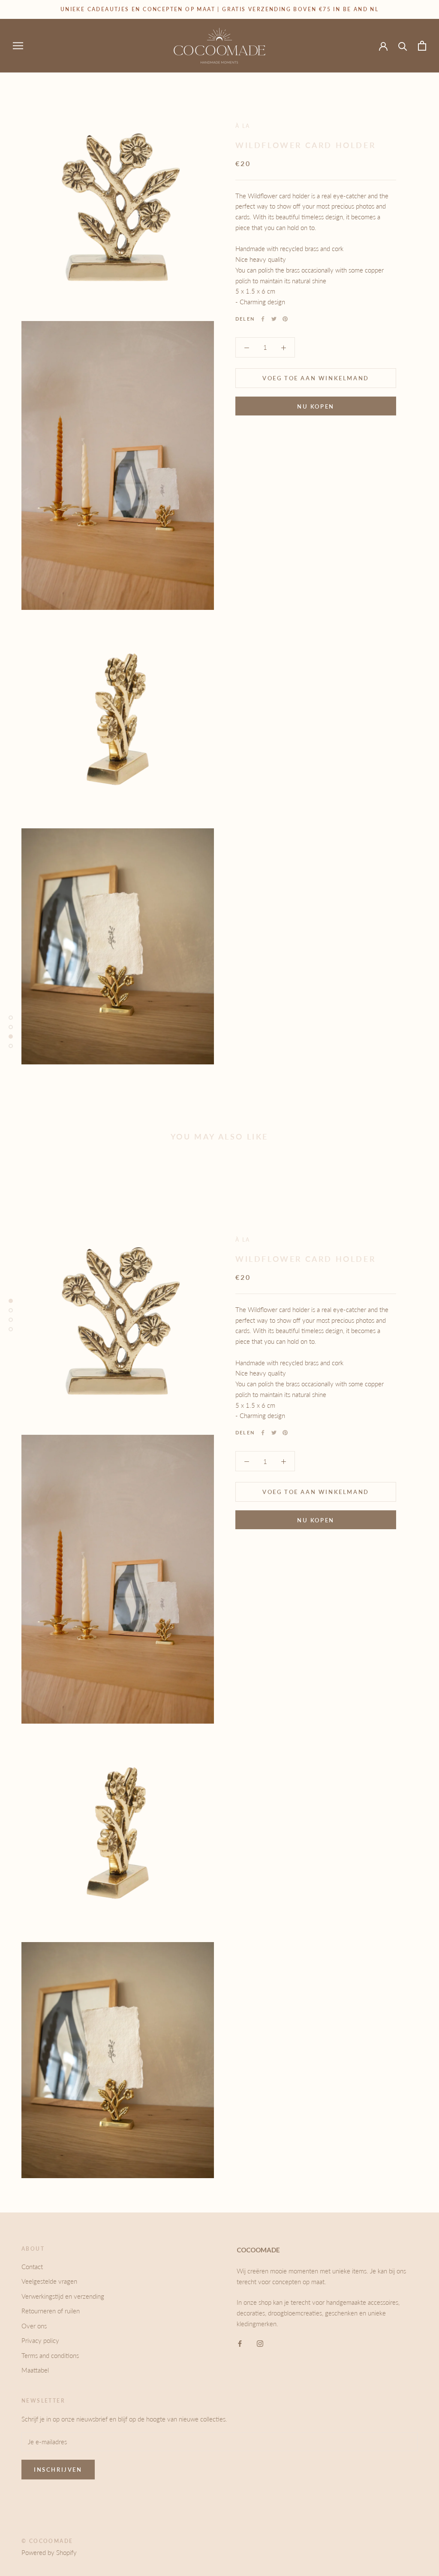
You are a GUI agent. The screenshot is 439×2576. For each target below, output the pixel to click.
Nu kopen (316, 406)
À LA (243, 126)
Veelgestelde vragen (49, 2281)
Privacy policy (40, 2340)
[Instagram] (260, 2343)
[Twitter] (274, 319)
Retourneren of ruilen (51, 2311)
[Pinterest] (285, 319)
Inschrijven (58, 2470)
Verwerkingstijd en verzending (63, 2296)
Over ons (34, 2326)
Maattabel (35, 2370)
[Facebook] (263, 319)
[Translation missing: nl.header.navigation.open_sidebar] (18, 45)
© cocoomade (47, 2541)
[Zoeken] (403, 46)
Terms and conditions (50, 2355)
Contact (32, 2267)
